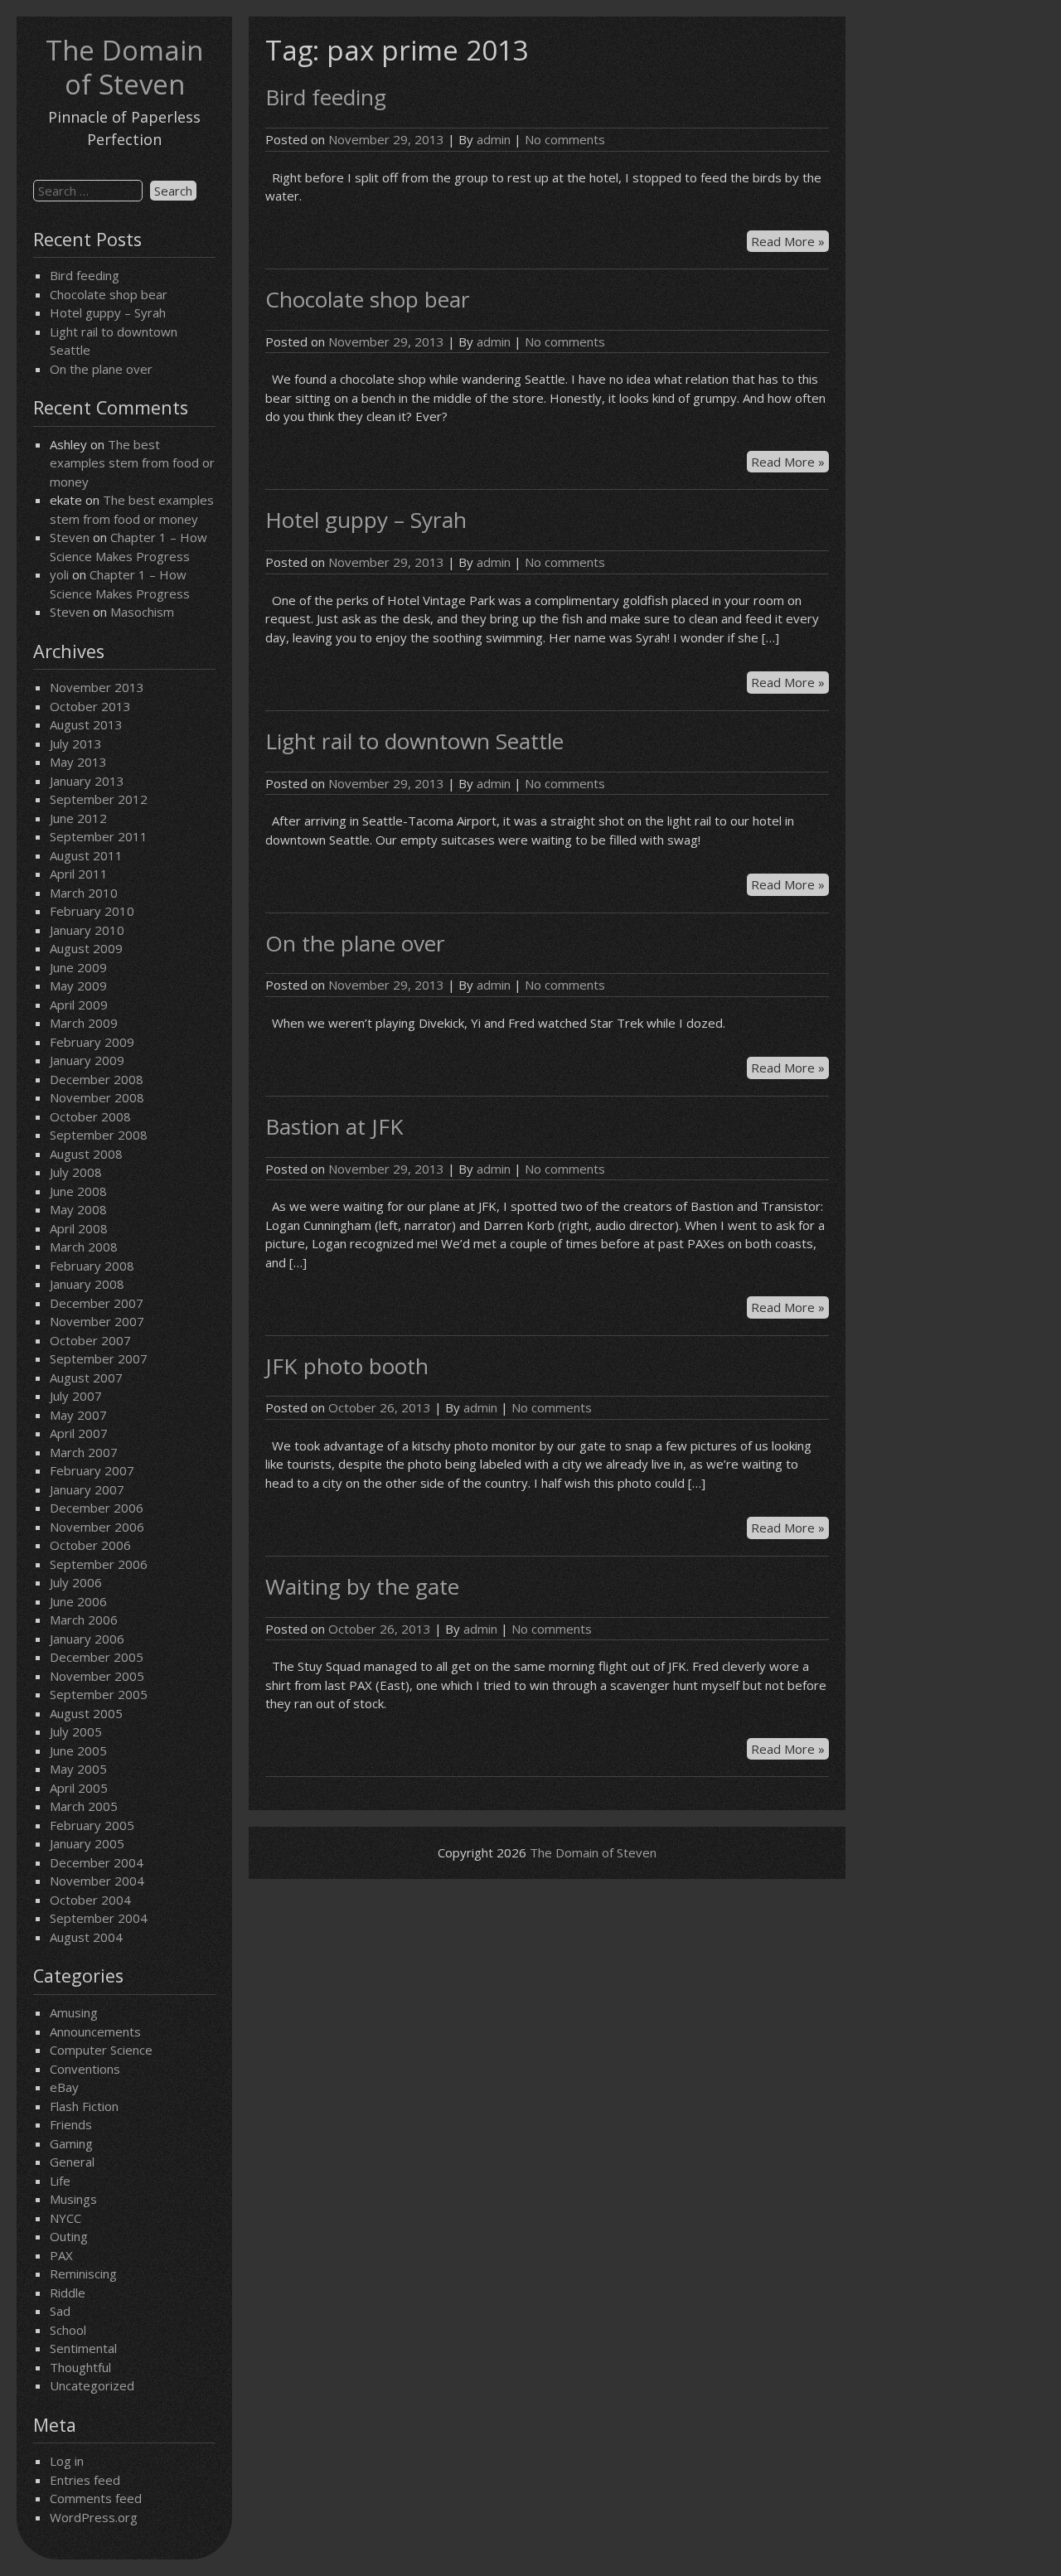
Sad (60, 2311)
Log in (67, 2461)
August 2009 (86, 948)
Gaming (71, 2143)
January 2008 (87, 1284)
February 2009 (92, 1042)
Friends (71, 2124)
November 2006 (97, 1527)
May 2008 (78, 1209)
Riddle (68, 2293)
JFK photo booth (347, 1366)
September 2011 (99, 836)
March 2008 (84, 1247)
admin (494, 139)
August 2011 (86, 855)
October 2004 (90, 1900)
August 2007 (86, 1378)
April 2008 (79, 1228)
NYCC (65, 2218)
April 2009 (79, 1005)
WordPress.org (94, 2517)
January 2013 (87, 781)
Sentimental (83, 2348)
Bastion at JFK (334, 1126)
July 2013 (76, 743)
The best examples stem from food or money (132, 463)
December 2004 (97, 1862)
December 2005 (97, 1657)
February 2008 (92, 1266)
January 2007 (87, 1489)
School (68, 2330)
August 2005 (86, 1713)
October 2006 (90, 1545)
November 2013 (97, 687)
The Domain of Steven (124, 67)
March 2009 (84, 1023)
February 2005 (92, 1825)
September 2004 (99, 1918)
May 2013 (78, 762)
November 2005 (97, 1676)
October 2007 (90, 1340)
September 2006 (99, 1564)
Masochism (142, 612)
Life (60, 2181)
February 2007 (92, 1470)
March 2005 (84, 1806)
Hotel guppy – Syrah (108, 312)
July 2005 (76, 1731)
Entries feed (85, 2480)
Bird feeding (85, 275)
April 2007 (79, 1433)
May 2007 (78, 1415)
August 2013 (86, 724)
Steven (70, 537)
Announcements (95, 2031)
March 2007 (84, 1452)
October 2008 (90, 1116)
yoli (59, 574)
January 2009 (87, 1060)
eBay (64, 2087)
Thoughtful (80, 2367)
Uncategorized (92, 2385)
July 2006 (76, 1582)
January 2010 (87, 930)
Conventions (85, 2069)
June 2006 (78, 1601)
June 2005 (78, 1750)
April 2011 (79, 874)
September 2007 (99, 1358)
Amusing (74, 2012)
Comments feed (96, 2498)
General (72, 2162)
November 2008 (97, 1097)
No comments (565, 139)
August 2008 (86, 1154)
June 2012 (78, 818)
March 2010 (84, 893)
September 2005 (99, 1694)
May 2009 (78, 985)
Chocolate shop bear (109, 294)
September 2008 (99, 1135)
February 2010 (92, 911)
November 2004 (97, 1881)
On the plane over (101, 369)
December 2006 (97, 1508)
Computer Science (101, 2050)
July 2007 (76, 1396)
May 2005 (78, 1769)
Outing (69, 2236)
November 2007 (97, 1321)
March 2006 (84, 1620)
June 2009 (78, 967)
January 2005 (87, 1843)
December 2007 (97, 1303)
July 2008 (76, 1172)
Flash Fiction (84, 2106)
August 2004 (86, 1937)
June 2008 (78, 1191)
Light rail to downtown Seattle (414, 741)
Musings (73, 2199)
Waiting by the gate (362, 1586)
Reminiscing (83, 2273)
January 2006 (87, 1639)
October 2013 (90, 706)
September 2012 (99, 799)
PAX (61, 2255)
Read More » (790, 242)
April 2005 (79, 1788)
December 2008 (97, 1079)
